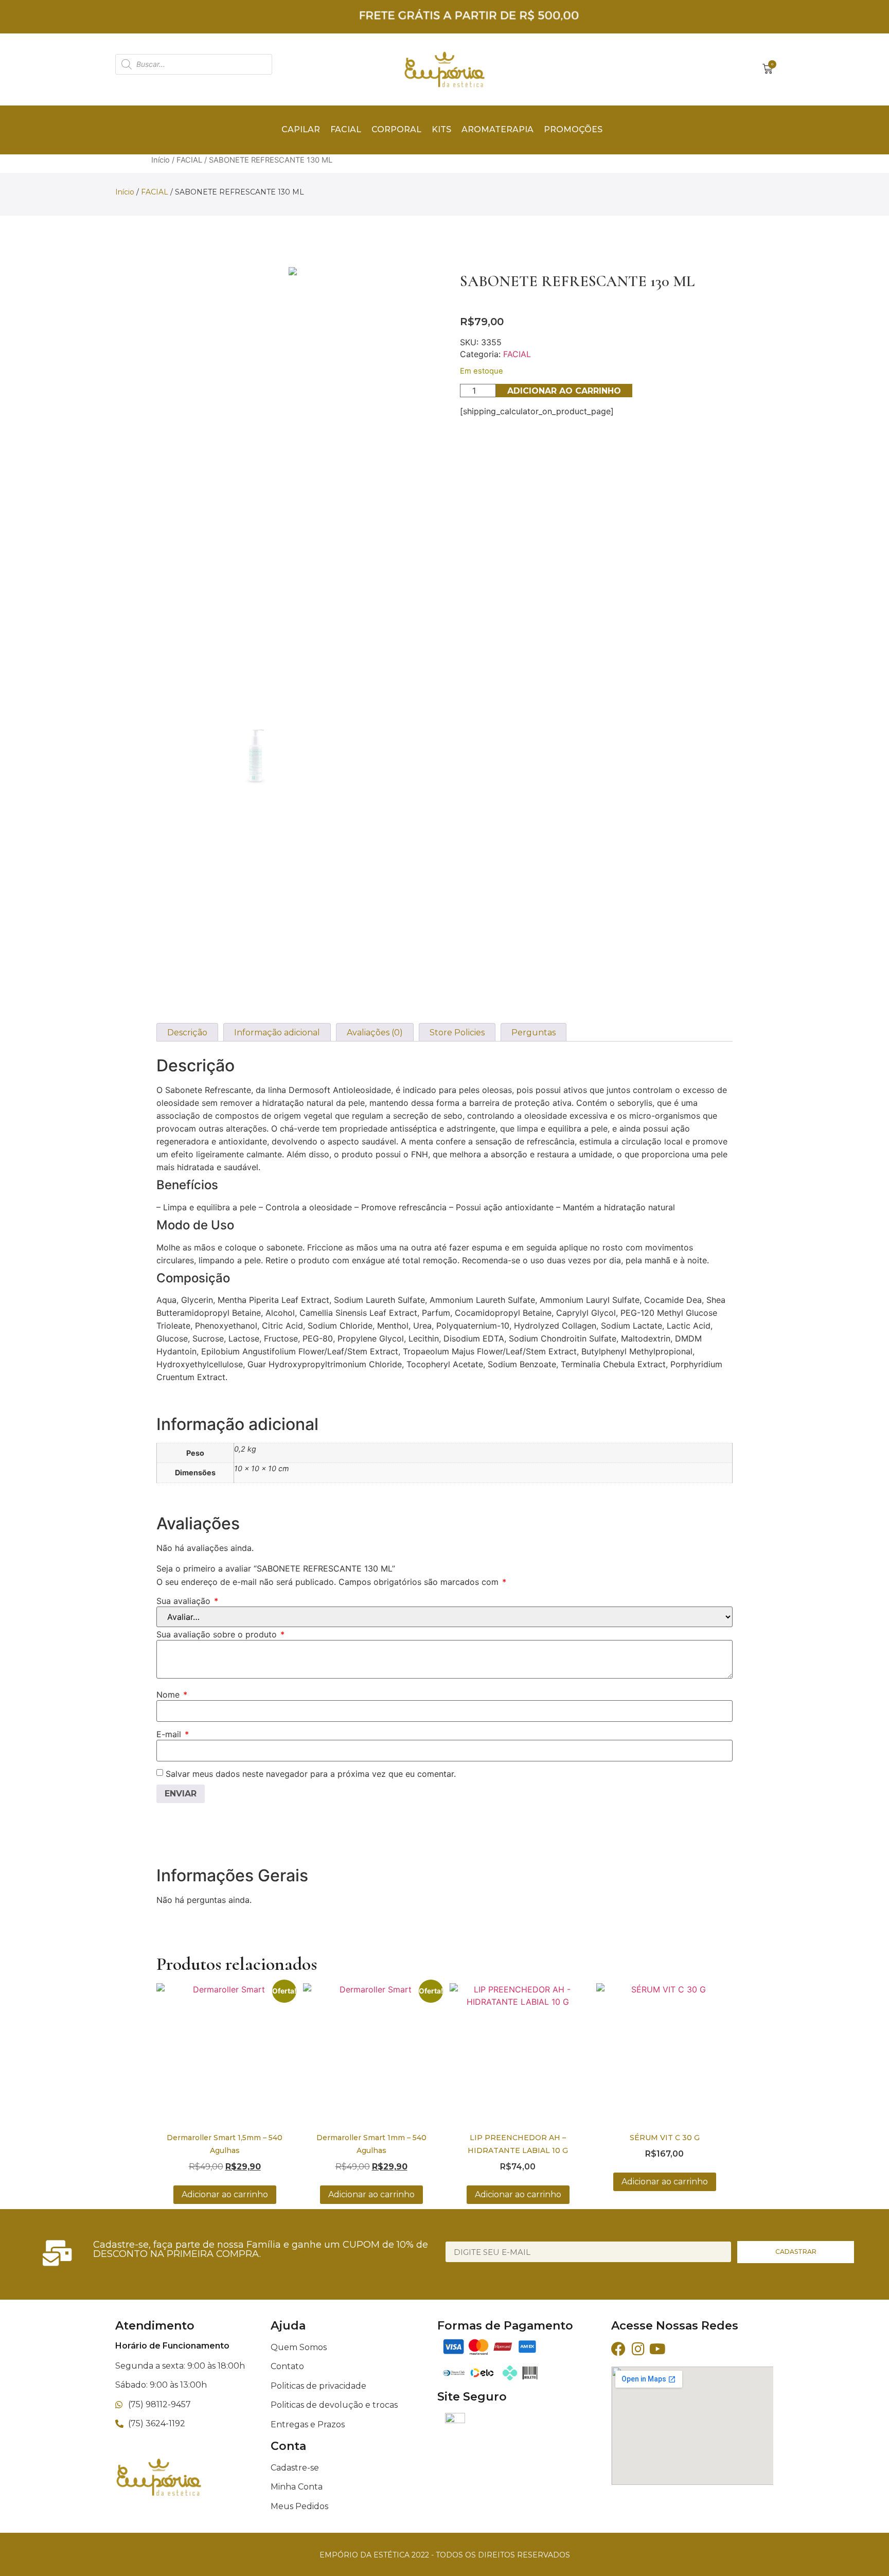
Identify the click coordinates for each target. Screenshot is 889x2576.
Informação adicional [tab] (277, 1033)
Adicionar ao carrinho (564, 391)
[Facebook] (618, 2349)
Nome (172, 1695)
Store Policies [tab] (457, 1033)
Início (161, 160)
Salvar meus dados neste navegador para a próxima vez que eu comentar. (311, 1774)
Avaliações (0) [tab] (375, 1033)
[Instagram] (638, 2349)
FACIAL (189, 160)
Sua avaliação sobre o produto (220, 1634)
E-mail (173, 1734)
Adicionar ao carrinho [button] (225, 2194)
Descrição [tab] (187, 1033)
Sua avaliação (187, 1601)
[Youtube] (657, 2349)
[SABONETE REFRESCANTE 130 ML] (293, 271)
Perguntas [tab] (534, 1033)
